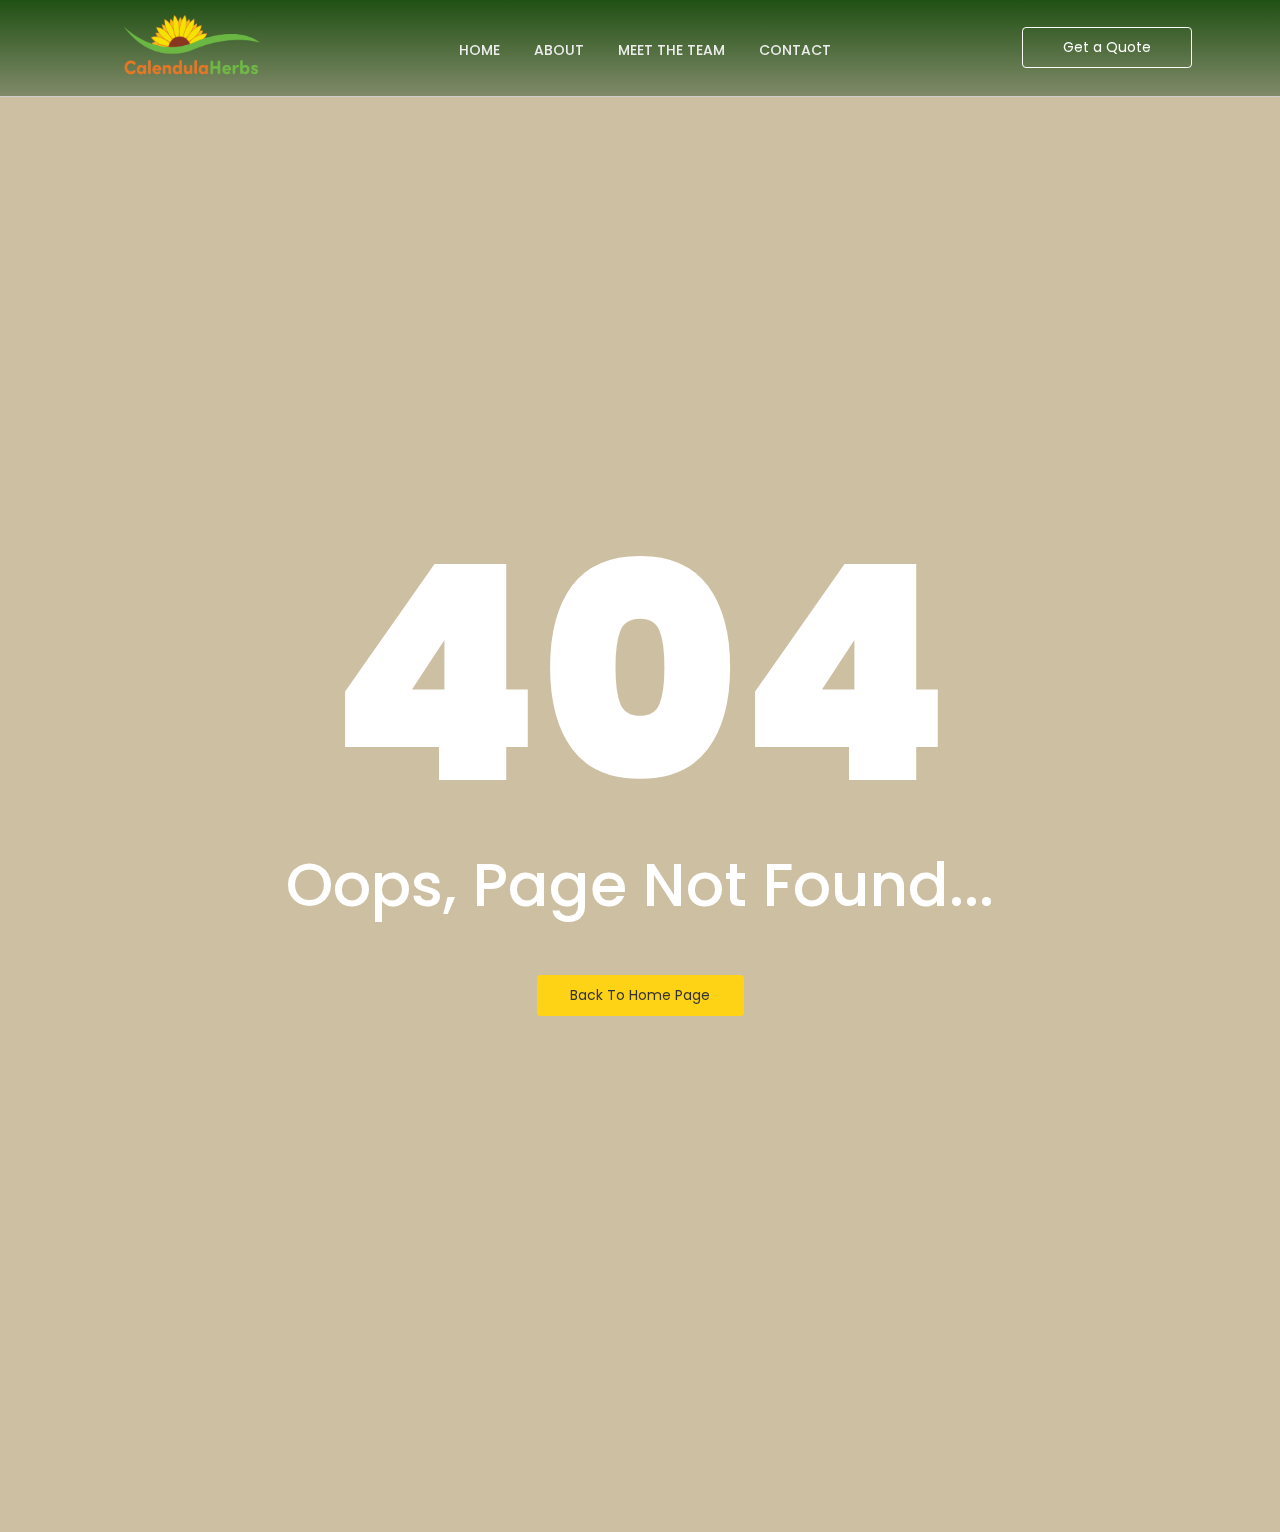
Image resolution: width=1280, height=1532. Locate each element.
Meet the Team (671, 50)
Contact (795, 50)
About (559, 50)
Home (479, 50)
